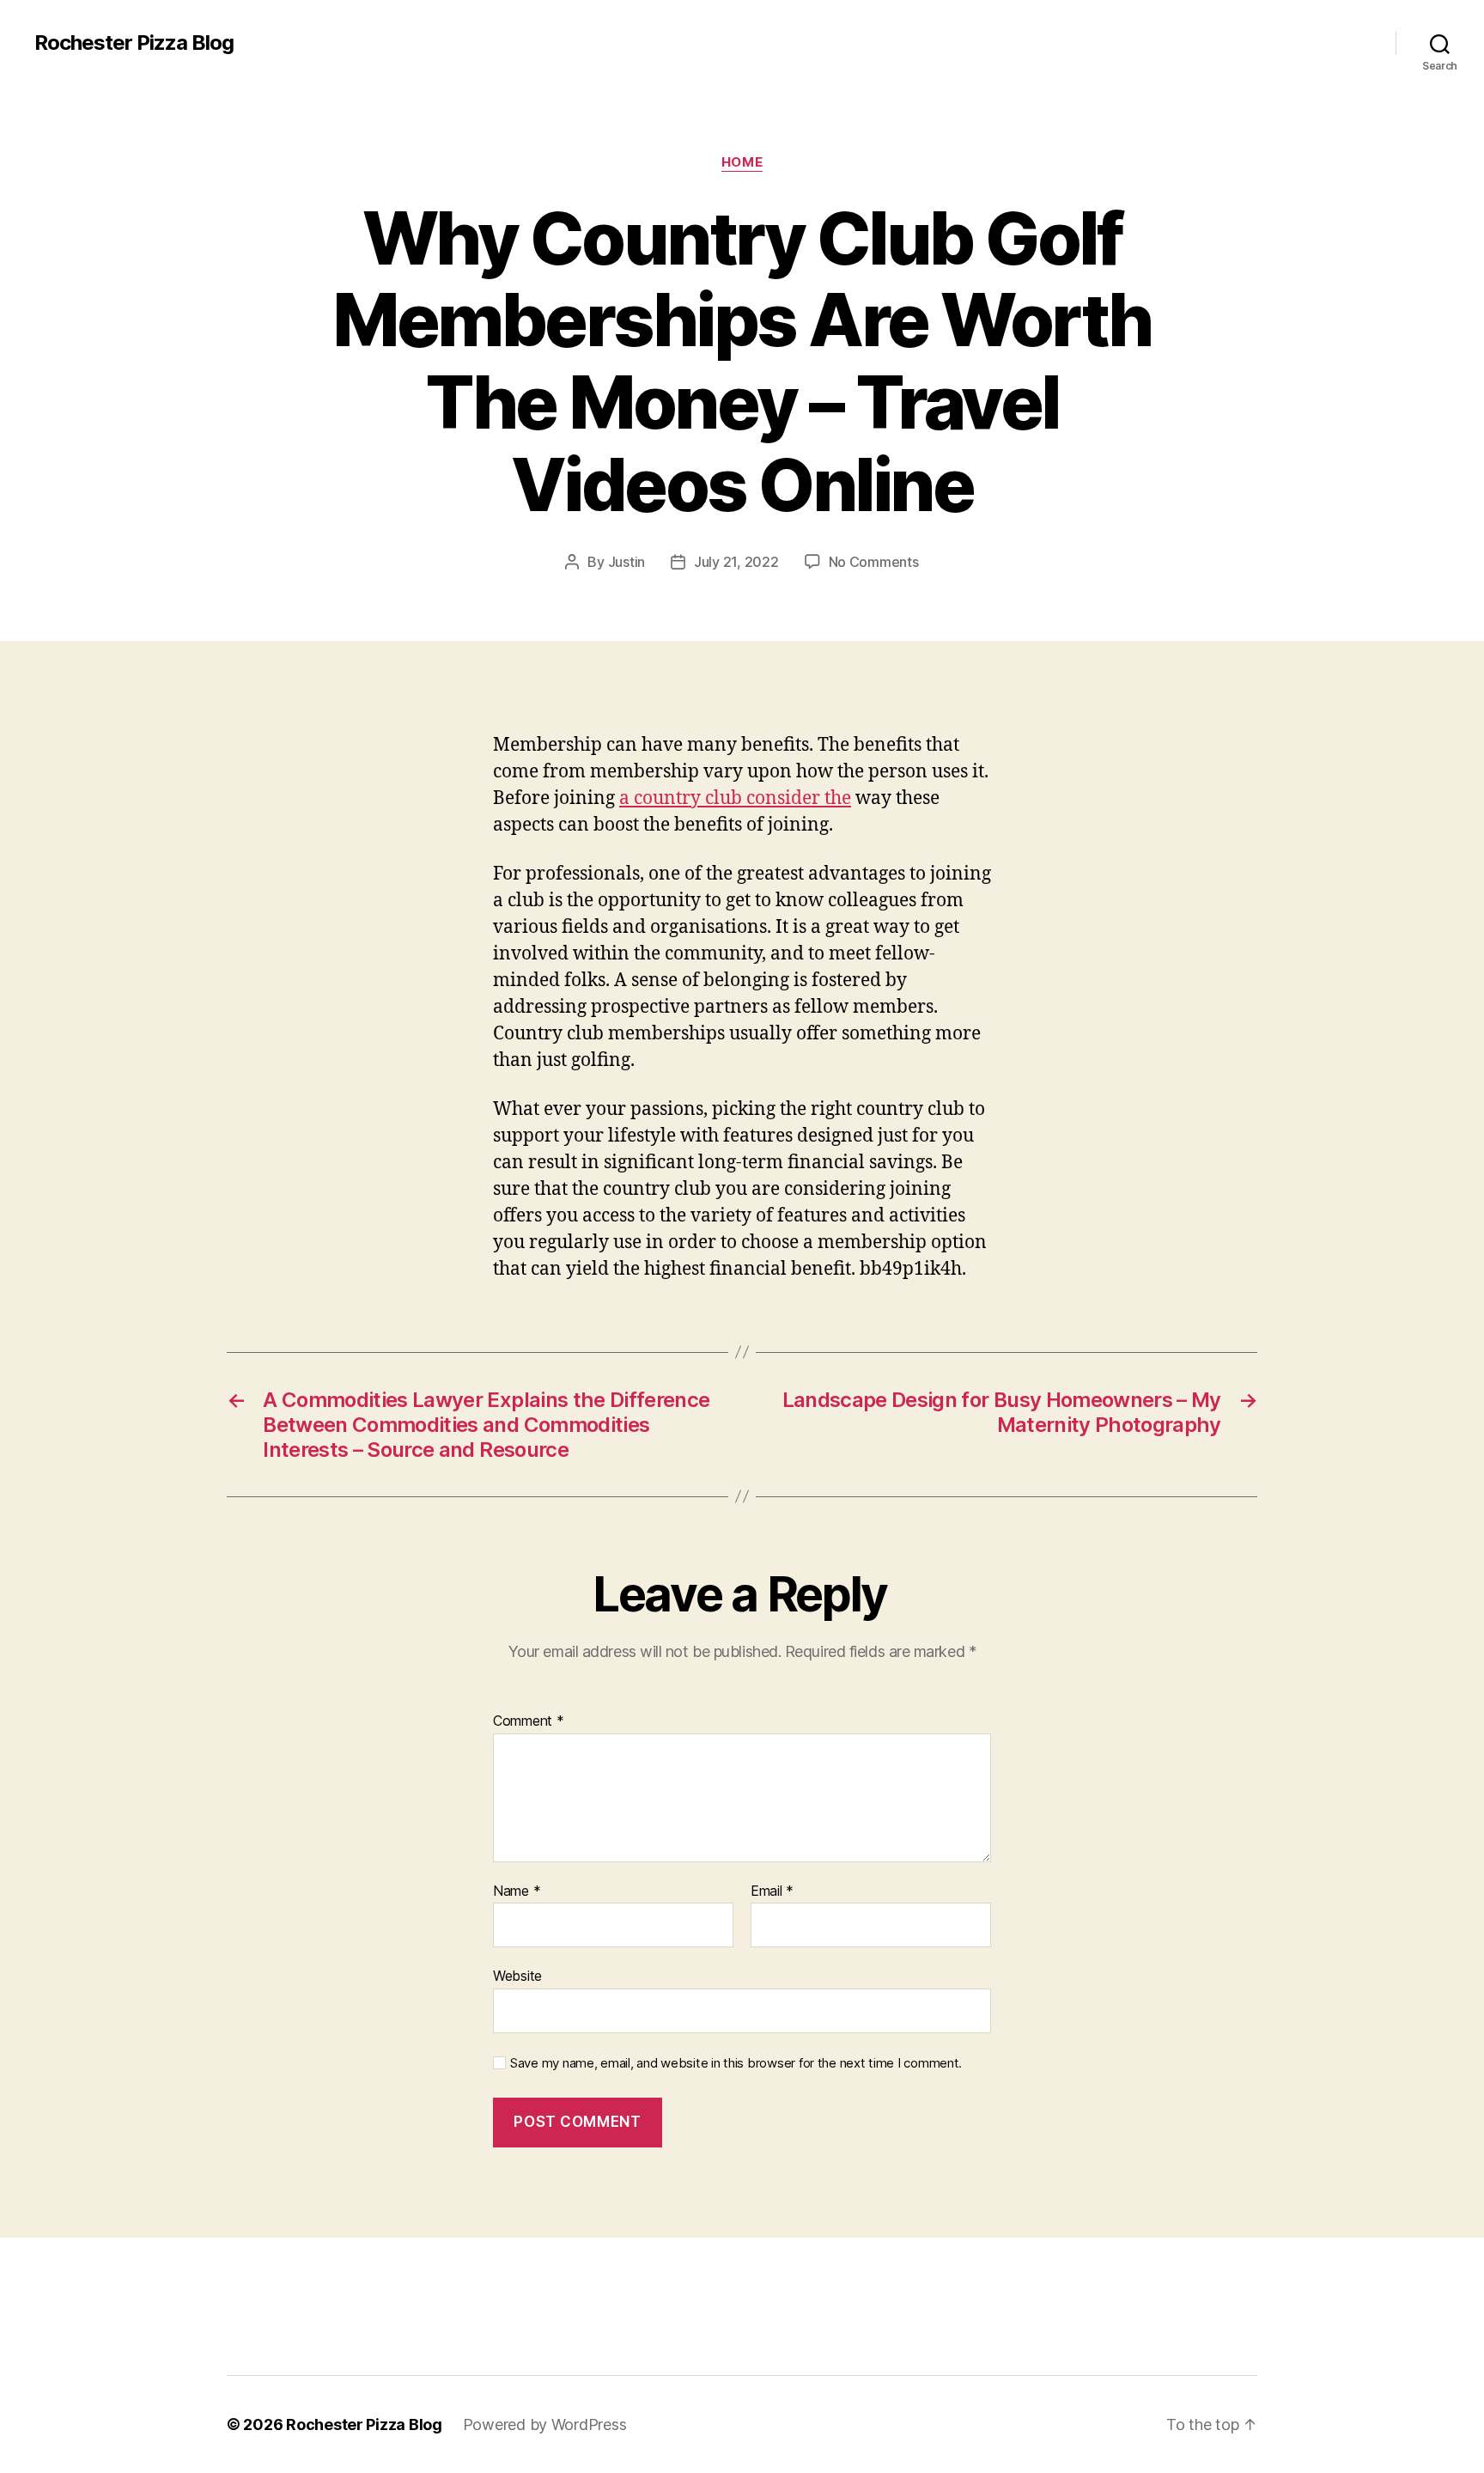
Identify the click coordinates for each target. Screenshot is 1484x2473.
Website (517, 1976)
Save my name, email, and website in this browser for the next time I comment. (736, 2063)
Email (772, 1891)
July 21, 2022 (736, 562)
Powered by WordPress (545, 2424)
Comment (529, 1721)
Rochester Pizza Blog (134, 43)
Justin (626, 562)
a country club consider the (735, 798)
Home (742, 162)
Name (517, 1891)
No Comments (874, 562)
